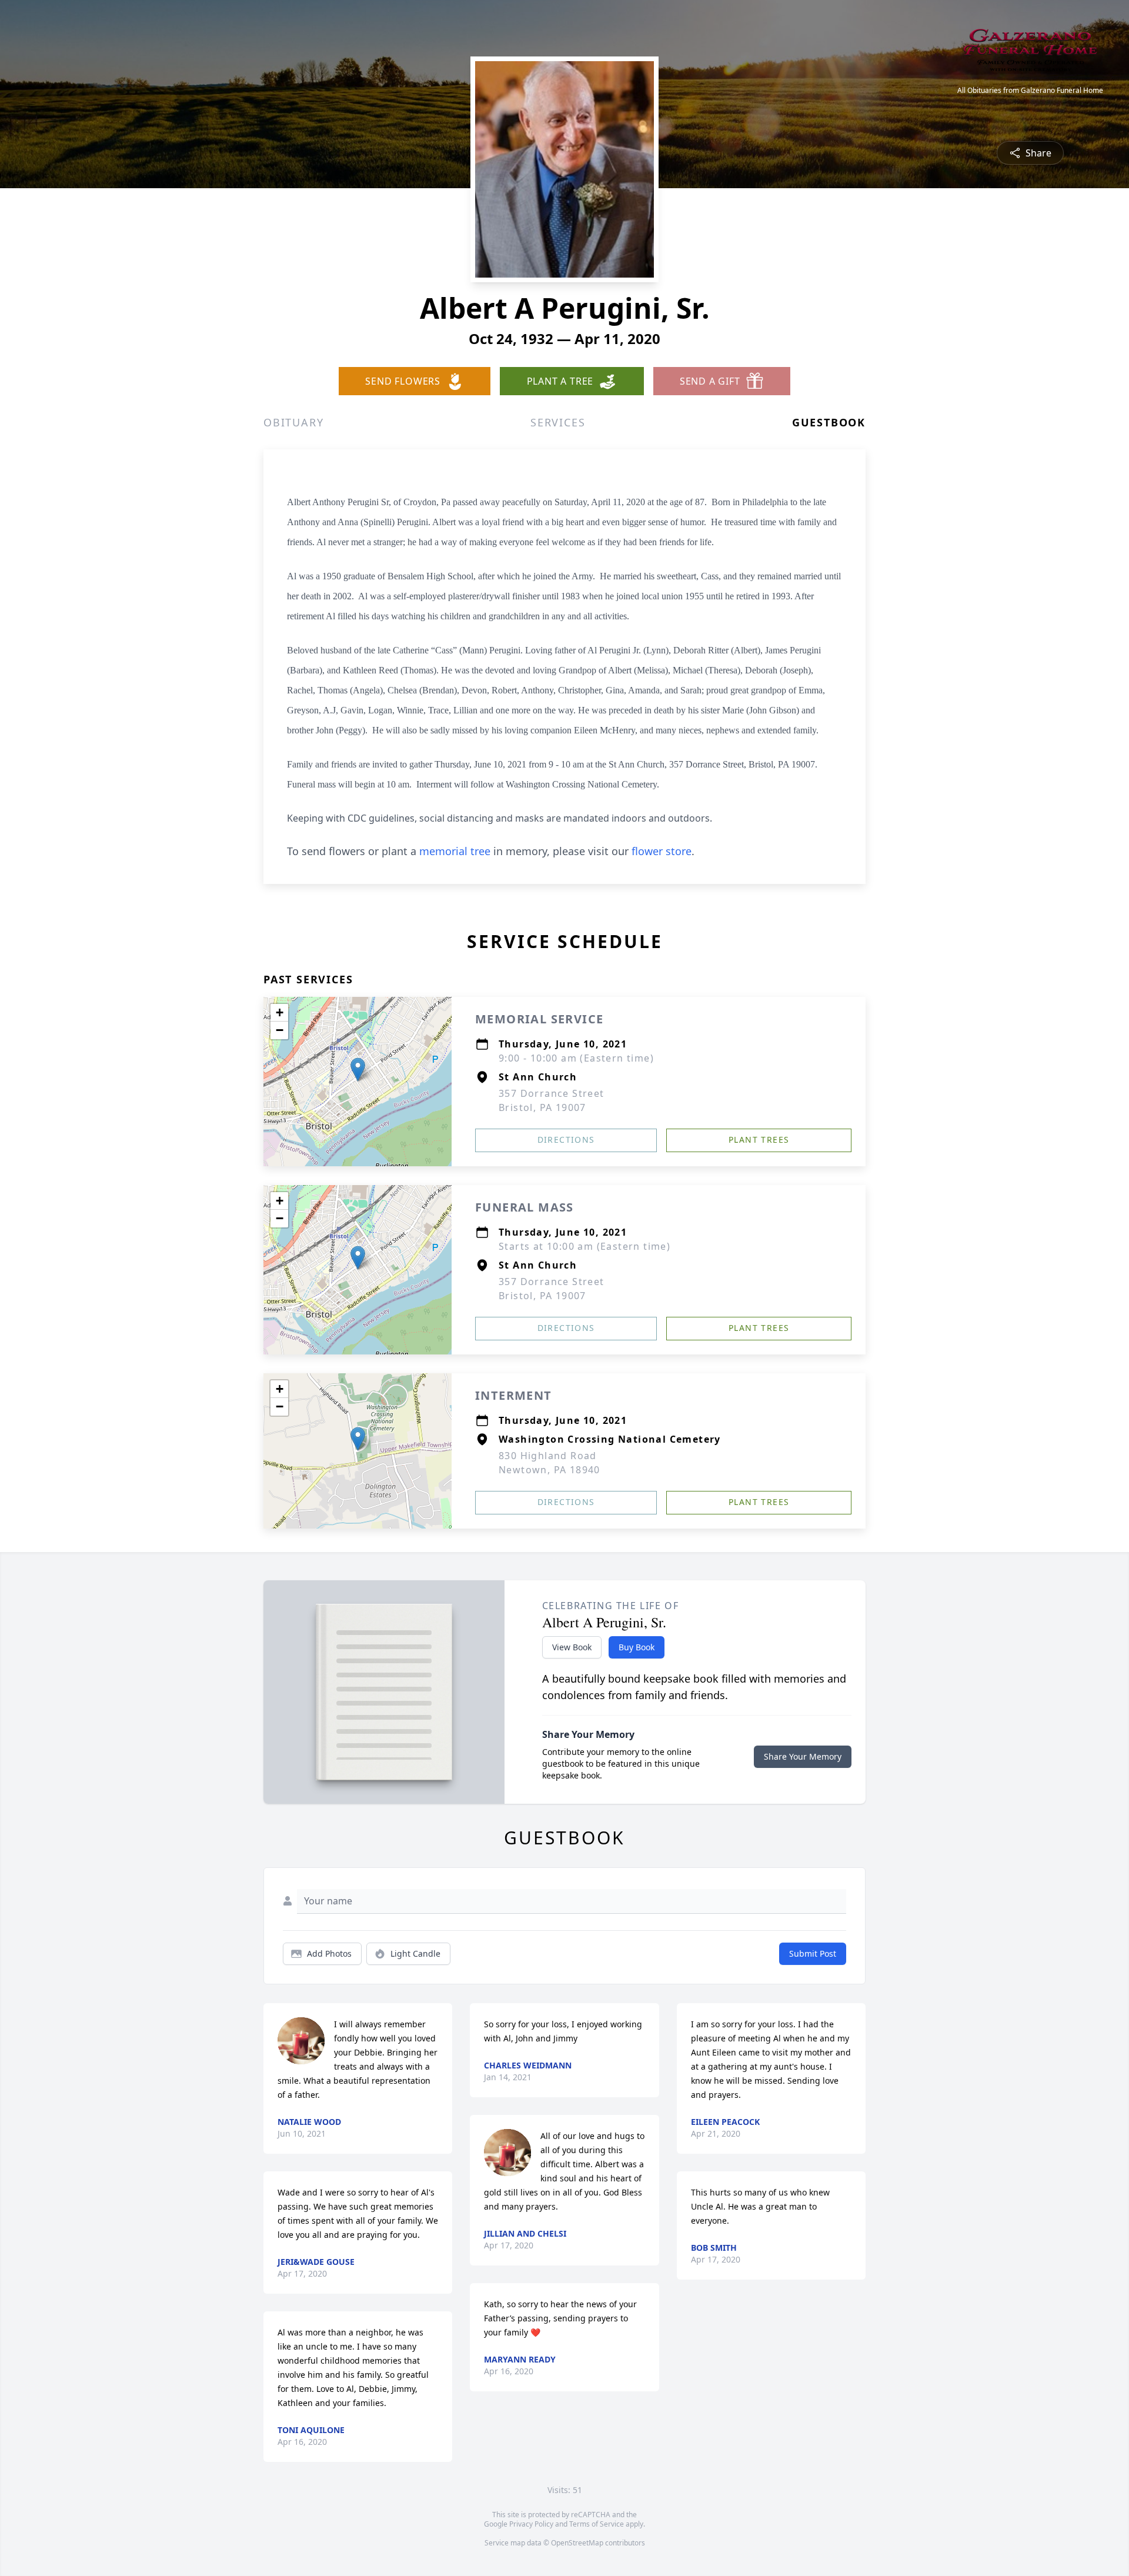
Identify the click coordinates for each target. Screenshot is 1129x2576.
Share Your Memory (803, 1756)
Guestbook (829, 422)
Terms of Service (597, 2524)
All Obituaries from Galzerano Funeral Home (1030, 91)
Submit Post (813, 1953)
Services (558, 422)
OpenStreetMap (577, 2543)
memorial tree (455, 851)
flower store (662, 851)
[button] (358, 1070)
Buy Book (637, 1647)
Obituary (293, 422)
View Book (572, 1647)
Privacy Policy (531, 2524)
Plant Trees (759, 1139)
